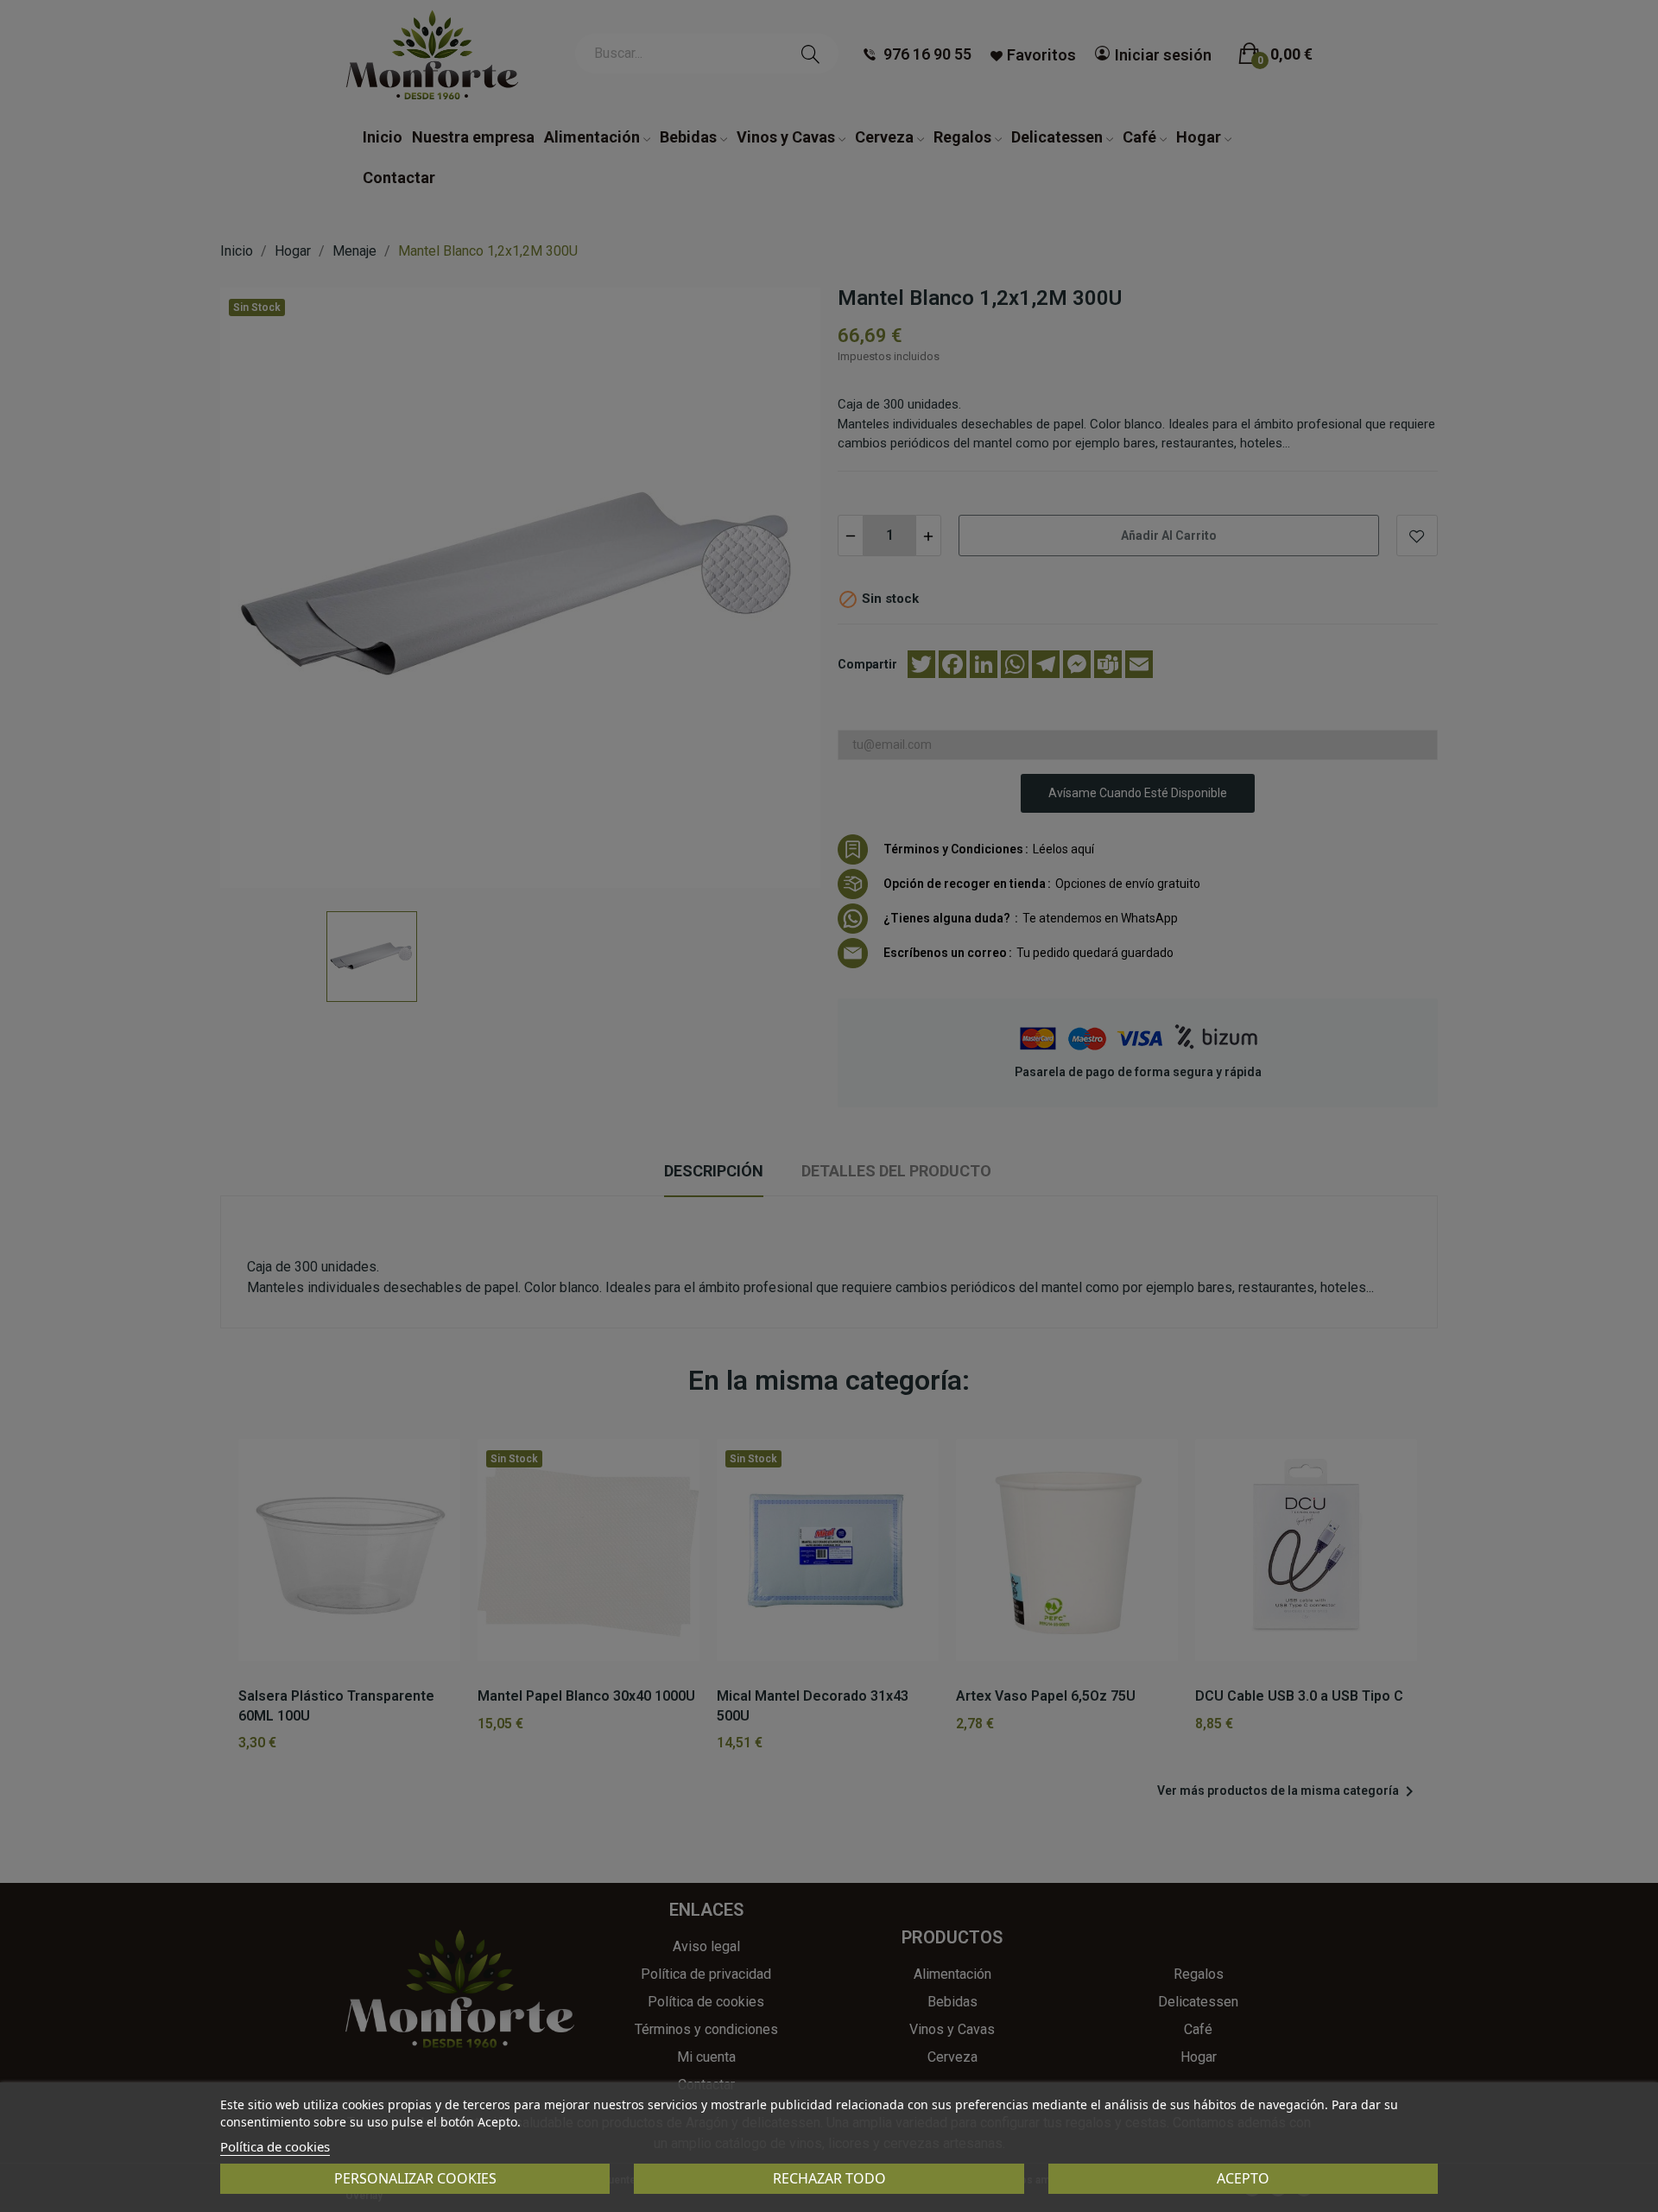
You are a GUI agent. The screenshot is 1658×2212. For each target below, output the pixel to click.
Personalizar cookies (415, 2178)
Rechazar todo (829, 2178)
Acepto (1243, 2178)
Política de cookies (275, 2146)
